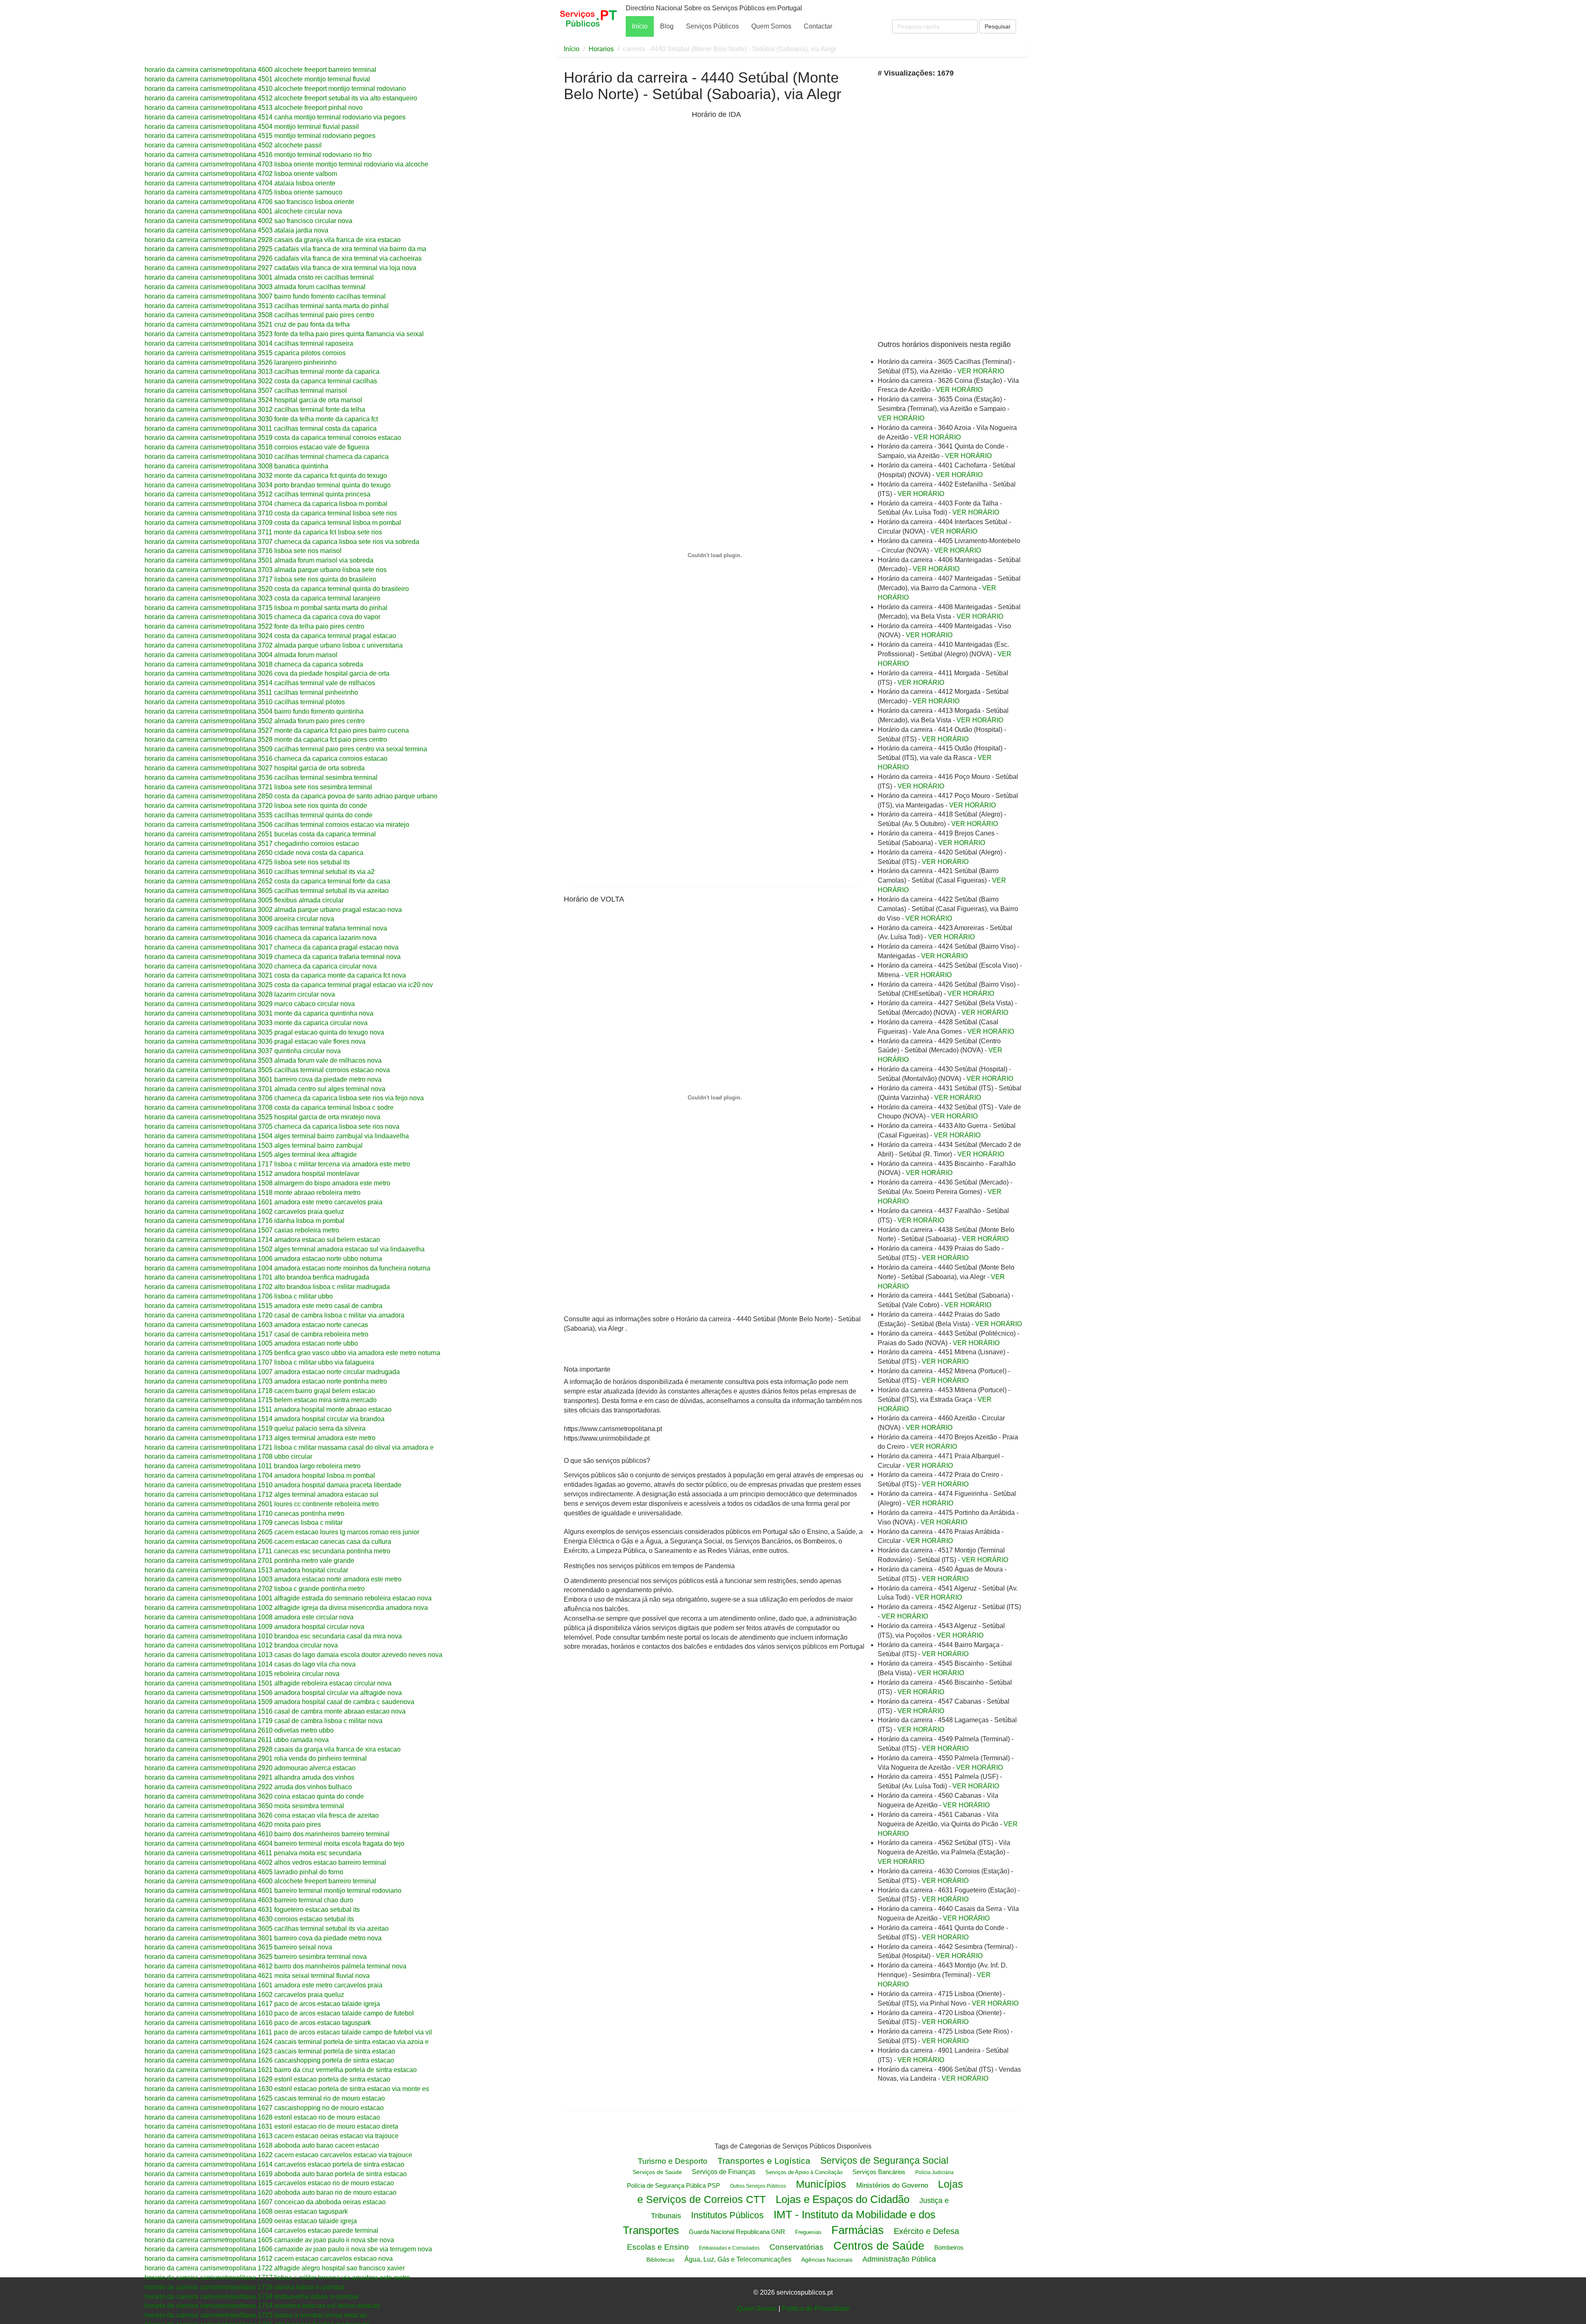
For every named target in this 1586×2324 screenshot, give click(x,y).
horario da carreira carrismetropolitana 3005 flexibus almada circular (244, 900)
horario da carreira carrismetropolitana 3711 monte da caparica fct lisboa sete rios (263, 532)
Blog (667, 26)
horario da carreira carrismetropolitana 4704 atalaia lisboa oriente (240, 183)
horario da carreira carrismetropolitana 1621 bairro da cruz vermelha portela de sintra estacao (281, 2070)
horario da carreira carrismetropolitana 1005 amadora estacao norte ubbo (251, 1343)
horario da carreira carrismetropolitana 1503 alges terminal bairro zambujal (254, 1145)
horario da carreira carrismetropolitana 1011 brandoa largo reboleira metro (253, 1466)
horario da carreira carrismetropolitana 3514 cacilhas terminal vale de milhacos (260, 683)
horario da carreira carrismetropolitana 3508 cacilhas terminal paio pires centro (259, 315)
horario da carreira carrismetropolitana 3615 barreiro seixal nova (238, 1947)
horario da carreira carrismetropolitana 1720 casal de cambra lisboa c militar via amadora (274, 1315)
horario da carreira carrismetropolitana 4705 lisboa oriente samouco (243, 192)
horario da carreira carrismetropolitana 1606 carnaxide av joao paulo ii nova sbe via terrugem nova (288, 2249)
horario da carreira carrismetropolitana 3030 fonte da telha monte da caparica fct (261, 419)
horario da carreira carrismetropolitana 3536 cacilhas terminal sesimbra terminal (261, 777)
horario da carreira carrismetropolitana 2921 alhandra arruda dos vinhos (249, 1777)
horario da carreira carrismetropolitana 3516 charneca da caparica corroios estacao (266, 758)
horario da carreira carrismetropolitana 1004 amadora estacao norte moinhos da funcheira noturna (287, 1268)
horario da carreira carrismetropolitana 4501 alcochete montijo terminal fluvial (257, 79)
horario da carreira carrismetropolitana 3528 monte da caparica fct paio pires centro (266, 739)
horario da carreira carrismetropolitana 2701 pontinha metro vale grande (249, 1561)
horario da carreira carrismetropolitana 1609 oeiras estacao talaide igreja (251, 2221)
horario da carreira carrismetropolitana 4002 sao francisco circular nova (248, 221)
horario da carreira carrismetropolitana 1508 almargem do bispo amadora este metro (267, 1183)
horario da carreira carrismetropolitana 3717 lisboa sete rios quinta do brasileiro (260, 579)
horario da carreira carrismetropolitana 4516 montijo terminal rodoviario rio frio (258, 155)
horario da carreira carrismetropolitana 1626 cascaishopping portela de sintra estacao (269, 2060)
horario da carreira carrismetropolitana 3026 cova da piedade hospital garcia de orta (267, 673)
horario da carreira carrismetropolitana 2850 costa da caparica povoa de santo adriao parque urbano (291, 796)
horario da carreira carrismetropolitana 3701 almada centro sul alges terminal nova (265, 1089)
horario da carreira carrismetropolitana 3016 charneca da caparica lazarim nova (261, 938)
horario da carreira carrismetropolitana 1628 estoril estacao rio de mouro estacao (262, 2117)
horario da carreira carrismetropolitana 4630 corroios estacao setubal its (249, 1919)
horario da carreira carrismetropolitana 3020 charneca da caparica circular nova (261, 966)
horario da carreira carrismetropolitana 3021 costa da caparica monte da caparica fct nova (275, 975)
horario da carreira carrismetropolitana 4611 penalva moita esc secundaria (253, 1853)
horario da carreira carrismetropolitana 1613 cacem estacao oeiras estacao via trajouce (272, 2136)
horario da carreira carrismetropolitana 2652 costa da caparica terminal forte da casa (267, 881)
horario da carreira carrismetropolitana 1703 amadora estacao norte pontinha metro (266, 1381)
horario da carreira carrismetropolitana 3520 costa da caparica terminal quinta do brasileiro (277, 589)
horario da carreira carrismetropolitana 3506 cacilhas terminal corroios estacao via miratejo (277, 825)
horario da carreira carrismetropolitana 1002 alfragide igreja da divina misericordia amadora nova (286, 1608)
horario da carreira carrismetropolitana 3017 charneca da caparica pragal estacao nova (272, 947)
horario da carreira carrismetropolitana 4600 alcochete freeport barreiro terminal (260, 70)
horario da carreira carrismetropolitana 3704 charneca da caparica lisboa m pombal (266, 504)
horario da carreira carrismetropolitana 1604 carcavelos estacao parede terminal (261, 2230)
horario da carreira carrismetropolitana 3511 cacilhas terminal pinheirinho (251, 692)
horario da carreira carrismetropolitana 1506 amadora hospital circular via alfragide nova (273, 1693)
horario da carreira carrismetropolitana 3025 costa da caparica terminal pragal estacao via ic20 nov (289, 985)
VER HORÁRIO (981, 371)
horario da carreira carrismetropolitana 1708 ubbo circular (228, 1456)
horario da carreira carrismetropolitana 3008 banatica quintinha (236, 466)
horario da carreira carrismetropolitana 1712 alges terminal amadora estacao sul (261, 1494)
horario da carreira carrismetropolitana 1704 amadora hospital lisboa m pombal (260, 1475)
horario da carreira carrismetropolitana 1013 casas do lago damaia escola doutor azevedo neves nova (293, 1655)
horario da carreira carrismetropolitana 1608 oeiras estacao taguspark (246, 2211)
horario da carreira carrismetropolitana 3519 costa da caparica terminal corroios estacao (273, 438)
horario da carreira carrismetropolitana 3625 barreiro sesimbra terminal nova (256, 1957)
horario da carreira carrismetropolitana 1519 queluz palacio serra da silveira (255, 1428)
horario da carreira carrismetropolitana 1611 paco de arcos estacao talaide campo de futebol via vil (288, 2032)
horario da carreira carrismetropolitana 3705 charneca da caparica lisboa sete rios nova (272, 1126)
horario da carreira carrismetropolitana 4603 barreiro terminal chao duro (249, 1900)
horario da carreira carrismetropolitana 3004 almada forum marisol (241, 655)
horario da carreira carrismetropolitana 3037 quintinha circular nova (243, 1051)
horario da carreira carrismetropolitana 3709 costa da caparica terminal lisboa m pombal (273, 523)
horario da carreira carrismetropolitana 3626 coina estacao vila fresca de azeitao (262, 1815)
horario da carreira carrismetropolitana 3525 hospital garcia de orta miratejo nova (262, 1117)
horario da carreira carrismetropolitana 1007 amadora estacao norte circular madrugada (272, 1372)
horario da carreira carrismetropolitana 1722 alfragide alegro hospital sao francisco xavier (275, 2268)
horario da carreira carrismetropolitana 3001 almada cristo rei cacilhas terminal (259, 277)
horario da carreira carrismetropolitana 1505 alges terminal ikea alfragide (251, 1155)
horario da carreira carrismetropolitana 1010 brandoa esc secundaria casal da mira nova (273, 1636)
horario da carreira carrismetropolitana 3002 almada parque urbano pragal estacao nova (273, 910)
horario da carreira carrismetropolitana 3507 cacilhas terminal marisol (246, 390)
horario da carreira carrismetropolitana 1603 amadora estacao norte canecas (256, 1325)
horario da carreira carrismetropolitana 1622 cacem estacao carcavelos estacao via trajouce (278, 2155)
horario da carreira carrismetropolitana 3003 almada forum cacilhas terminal (255, 287)
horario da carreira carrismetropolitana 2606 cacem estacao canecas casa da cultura (268, 1542)
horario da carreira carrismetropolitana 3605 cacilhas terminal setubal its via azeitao (267, 891)
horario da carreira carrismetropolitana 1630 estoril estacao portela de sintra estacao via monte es (287, 2089)
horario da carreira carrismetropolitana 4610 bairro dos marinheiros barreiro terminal (267, 1834)
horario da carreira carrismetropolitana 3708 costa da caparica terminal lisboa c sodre (269, 1107)
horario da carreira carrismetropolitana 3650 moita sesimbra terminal (244, 1806)
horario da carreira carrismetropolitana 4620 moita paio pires (233, 1824)
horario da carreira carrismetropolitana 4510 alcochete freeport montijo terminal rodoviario (275, 89)
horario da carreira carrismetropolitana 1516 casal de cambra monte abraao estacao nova (275, 1711)
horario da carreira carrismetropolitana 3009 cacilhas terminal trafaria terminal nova (266, 928)
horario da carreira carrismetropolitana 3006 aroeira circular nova (239, 919)
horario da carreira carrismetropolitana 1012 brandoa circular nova (241, 1645)
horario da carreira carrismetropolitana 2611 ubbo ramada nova (237, 1740)
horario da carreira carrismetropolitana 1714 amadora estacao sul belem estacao (262, 1240)
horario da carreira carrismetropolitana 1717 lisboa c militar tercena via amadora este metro (277, 1164)
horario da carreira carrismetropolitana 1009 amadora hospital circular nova (254, 1627)
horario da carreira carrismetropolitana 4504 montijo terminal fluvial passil (252, 127)
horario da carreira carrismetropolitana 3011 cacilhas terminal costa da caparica (261, 428)
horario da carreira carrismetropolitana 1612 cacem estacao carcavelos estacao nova (269, 2259)
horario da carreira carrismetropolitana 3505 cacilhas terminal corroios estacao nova (267, 1070)
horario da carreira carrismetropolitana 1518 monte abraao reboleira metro (253, 1193)
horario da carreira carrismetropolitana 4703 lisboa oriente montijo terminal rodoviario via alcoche (286, 164)
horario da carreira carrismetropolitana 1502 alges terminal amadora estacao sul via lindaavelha (285, 1249)
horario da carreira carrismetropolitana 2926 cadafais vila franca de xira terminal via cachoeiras (283, 258)
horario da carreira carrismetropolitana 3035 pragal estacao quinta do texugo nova (264, 1032)
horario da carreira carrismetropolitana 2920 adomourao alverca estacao (250, 1768)
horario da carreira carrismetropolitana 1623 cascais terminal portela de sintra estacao (270, 2051)
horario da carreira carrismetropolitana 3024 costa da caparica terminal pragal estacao (270, 636)
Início (640, 26)
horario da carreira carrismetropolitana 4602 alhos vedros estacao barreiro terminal (265, 1862)
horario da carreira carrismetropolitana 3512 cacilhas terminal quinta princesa (258, 494)
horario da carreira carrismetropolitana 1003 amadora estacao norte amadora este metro (273, 1579)
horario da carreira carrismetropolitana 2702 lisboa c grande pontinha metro (255, 1589)
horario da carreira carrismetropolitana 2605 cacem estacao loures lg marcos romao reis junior (282, 1532)
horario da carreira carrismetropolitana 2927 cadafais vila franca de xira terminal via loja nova (280, 268)
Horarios (601, 49)
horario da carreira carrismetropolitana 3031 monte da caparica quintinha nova (259, 1013)
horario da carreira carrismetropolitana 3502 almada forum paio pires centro (255, 721)
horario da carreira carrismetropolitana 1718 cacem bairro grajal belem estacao (260, 1391)
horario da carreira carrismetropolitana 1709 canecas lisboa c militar (244, 1523)
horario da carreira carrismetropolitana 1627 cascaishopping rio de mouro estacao (264, 2108)
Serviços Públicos (712, 26)
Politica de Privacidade (816, 2309)
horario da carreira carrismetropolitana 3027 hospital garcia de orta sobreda (255, 768)
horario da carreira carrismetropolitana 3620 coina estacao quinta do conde (254, 1796)
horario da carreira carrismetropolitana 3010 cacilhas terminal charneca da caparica (267, 457)
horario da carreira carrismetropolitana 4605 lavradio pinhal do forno (244, 1872)
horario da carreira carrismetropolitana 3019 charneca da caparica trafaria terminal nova (273, 957)
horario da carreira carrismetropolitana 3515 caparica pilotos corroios (245, 353)
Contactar (818, 26)
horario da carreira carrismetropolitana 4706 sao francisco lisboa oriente (249, 202)
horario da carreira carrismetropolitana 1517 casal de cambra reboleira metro (256, 1334)
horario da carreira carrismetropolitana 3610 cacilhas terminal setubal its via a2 (260, 872)
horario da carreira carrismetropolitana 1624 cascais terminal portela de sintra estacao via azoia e (287, 2042)
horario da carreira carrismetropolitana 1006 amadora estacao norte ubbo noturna (263, 1259)
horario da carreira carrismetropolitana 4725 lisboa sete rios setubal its (247, 862)
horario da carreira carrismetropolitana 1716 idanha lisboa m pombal (245, 1221)
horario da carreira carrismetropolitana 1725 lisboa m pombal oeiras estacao (256, 2315)
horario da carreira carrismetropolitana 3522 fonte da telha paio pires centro (254, 626)
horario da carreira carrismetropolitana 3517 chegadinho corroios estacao (252, 844)
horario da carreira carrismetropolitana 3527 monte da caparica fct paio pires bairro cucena (277, 730)
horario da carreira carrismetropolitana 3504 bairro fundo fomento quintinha (254, 711)
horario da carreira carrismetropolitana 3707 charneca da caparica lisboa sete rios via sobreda (282, 542)
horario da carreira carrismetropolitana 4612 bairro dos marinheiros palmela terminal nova (275, 1966)
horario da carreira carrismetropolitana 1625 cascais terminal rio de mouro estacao (265, 2098)
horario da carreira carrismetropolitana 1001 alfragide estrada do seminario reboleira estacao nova (288, 1598)
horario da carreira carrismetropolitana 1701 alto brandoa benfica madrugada (257, 1277)
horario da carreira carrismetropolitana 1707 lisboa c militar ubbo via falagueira (259, 1362)
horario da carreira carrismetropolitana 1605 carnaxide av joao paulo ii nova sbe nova (269, 2240)
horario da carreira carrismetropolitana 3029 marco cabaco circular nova (250, 1004)
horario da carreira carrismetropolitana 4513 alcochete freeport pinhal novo (254, 108)
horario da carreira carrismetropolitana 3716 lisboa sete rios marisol (243, 551)
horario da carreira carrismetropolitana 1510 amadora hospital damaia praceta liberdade (273, 1485)
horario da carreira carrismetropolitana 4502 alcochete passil (233, 145)
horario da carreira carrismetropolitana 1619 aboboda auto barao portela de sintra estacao (276, 2174)
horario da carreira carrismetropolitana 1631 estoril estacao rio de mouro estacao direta (271, 2126)
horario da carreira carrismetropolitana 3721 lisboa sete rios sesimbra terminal (258, 787)
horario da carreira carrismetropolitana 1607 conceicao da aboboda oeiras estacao (265, 2202)
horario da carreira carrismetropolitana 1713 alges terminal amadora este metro (260, 1438)
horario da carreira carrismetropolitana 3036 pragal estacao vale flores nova (255, 1041)
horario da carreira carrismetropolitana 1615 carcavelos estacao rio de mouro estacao (269, 2183)
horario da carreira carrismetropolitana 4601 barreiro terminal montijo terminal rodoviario (273, 1891)
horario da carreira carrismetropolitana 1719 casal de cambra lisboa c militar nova (264, 1721)
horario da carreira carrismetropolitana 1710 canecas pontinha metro (245, 1513)
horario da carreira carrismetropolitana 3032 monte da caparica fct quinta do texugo (266, 476)
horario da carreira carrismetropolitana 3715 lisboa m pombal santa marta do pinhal (266, 608)
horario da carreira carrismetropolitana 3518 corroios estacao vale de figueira (257, 447)
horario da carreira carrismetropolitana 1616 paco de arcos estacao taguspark (258, 2023)
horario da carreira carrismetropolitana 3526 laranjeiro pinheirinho (241, 362)
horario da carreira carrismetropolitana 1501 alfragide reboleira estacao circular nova (268, 1683)
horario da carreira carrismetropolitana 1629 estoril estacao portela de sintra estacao (267, 2079)
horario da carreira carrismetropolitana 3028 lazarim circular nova (240, 994)
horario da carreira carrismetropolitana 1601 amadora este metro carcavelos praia (264, 1202)
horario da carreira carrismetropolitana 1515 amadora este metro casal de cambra (264, 1306)
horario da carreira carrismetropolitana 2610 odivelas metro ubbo (239, 1730)
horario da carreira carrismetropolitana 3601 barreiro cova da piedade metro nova (263, 1079)
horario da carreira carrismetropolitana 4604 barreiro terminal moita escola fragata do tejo (274, 1843)
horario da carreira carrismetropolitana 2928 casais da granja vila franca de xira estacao (273, 240)
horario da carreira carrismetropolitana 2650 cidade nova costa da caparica (254, 853)
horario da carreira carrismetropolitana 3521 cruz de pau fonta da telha (247, 324)
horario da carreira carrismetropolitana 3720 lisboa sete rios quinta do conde (256, 806)
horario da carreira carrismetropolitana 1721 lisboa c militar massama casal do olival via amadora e (289, 1447)
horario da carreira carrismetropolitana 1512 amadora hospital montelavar (252, 1174)
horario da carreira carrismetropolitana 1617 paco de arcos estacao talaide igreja (262, 2004)
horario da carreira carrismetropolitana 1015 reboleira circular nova (242, 1674)
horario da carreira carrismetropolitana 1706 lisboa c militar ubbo (239, 1296)
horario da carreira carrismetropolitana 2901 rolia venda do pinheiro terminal (256, 1758)
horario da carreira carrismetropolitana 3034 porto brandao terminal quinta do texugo (268, 485)
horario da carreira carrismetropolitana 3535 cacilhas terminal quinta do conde (259, 815)
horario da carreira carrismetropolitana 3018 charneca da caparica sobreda (254, 664)
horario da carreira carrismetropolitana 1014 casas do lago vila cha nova (250, 1664)
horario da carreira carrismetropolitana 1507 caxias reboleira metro (242, 1230)
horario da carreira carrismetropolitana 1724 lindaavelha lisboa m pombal (252, 2297)
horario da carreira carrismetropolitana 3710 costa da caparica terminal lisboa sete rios (271, 513)
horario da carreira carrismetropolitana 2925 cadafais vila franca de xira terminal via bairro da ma (285, 249)
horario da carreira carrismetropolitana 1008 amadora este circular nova (249, 1617)
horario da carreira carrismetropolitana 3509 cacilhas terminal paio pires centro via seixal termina (286, 749)
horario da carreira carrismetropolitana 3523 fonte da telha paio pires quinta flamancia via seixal (284, 334)
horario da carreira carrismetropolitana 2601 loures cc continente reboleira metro (262, 1504)
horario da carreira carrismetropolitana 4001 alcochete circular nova (243, 211)
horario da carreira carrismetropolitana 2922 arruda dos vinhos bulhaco (248, 1787)
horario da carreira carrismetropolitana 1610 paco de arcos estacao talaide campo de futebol (279, 2013)
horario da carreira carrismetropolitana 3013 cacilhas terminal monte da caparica (262, 372)
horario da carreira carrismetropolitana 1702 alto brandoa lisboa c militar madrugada (267, 1287)
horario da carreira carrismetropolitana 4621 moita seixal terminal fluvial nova (257, 1976)
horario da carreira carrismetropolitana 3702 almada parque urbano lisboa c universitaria (274, 645)
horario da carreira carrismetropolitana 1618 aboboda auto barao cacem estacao (262, 2145)
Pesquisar (998, 26)
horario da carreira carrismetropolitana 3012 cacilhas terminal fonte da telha (255, 409)
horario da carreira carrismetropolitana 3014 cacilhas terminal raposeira (249, 343)
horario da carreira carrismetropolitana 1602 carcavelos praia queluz (244, 1212)
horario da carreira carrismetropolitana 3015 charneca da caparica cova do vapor (262, 617)
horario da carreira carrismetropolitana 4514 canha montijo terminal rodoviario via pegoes (275, 117)
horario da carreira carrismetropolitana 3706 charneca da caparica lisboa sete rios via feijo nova (284, 1098)
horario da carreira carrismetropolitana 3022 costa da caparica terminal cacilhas (261, 381)
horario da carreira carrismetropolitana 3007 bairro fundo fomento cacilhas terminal (265, 296)
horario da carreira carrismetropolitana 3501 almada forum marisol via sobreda (259, 560)
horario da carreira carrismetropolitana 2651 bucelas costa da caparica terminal (260, 834)
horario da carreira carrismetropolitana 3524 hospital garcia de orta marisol (253, 400)
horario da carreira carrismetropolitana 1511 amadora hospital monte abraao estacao (268, 1409)
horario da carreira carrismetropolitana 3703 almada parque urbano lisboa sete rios (266, 570)
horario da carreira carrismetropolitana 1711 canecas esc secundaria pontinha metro (267, 1551)
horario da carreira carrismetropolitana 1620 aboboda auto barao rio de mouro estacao (271, 2192)
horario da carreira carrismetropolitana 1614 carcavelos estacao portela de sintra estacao (274, 2164)
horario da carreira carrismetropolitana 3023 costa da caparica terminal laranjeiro (262, 598)
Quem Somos (771, 26)
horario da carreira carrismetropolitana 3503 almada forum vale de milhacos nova (263, 1060)
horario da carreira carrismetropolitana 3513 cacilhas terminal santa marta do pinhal (267, 306)
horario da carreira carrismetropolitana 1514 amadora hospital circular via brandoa (265, 1419)
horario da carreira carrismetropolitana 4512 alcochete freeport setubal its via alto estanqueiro (281, 98)
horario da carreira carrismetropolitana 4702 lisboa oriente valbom (241, 174)
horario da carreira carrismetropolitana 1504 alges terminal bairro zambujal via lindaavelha (277, 1136)
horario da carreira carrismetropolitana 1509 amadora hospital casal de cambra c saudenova (279, 1702)
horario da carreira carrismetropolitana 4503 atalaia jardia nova (236, 230)
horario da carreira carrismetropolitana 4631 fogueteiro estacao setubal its (252, 1910)
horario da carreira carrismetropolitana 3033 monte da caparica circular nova (256, 1023)
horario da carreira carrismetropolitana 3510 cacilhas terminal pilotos (245, 702)
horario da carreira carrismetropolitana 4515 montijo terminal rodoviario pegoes (260, 136)
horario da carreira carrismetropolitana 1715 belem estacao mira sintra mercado (261, 1400)
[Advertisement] (626, 239)
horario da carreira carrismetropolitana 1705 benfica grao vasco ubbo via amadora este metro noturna (292, 1353)
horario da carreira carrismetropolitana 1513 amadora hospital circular (246, 1570)
